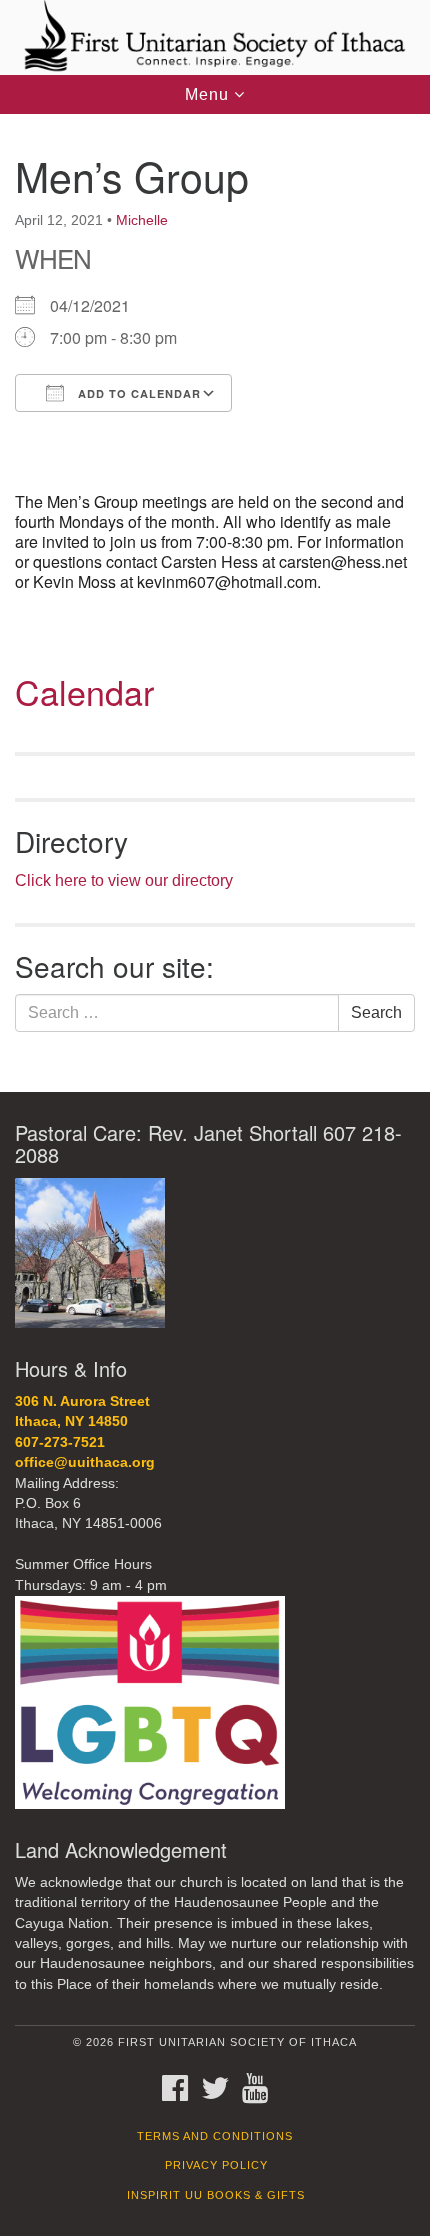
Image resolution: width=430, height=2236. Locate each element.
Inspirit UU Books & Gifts (216, 2195)
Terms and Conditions (215, 2136)
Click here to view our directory (124, 880)
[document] (215, 603)
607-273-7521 (60, 1442)
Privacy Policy (216, 2165)
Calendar (84, 691)
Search (376, 1012)
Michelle (142, 220)
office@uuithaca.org (85, 1462)
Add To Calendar (137, 393)
